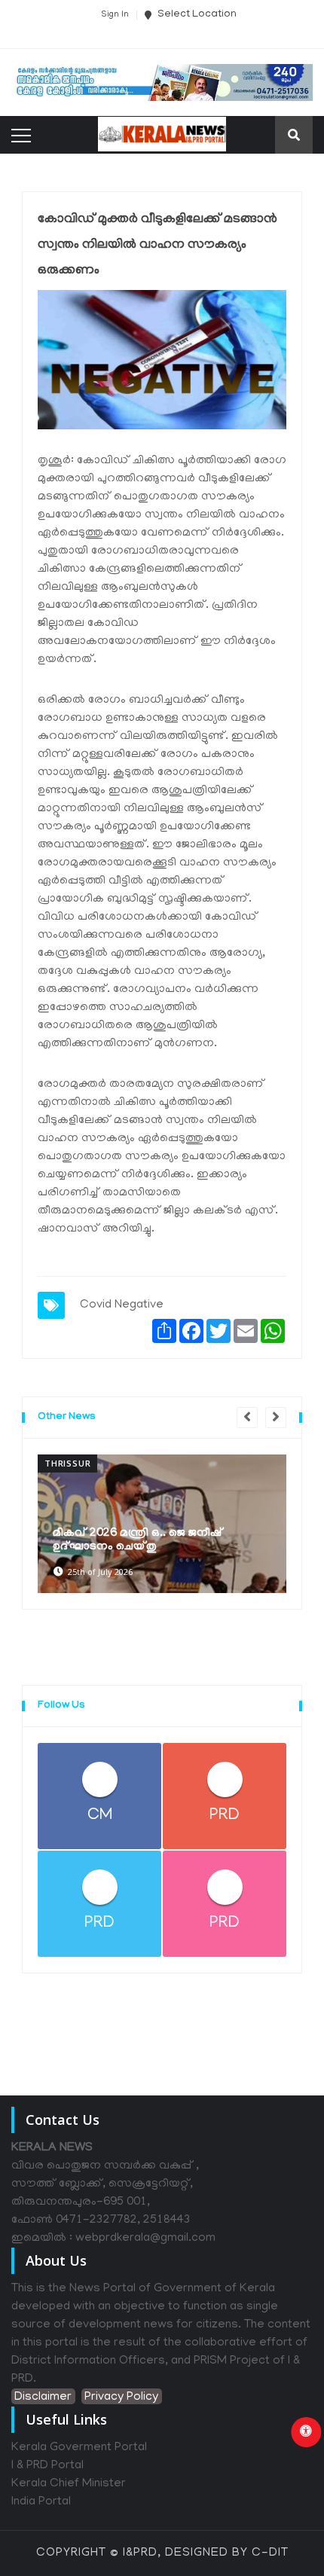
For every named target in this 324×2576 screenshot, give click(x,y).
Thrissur (67, 1463)
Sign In (115, 15)
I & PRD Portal (47, 2466)
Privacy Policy (121, 2397)
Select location (196, 15)
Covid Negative (122, 1305)
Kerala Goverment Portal (79, 2448)
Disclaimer (43, 2397)
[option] (162, 1524)
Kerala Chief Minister (69, 2484)
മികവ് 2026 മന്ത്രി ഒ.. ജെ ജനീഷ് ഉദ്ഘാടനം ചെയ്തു (138, 1540)
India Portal (41, 2502)
